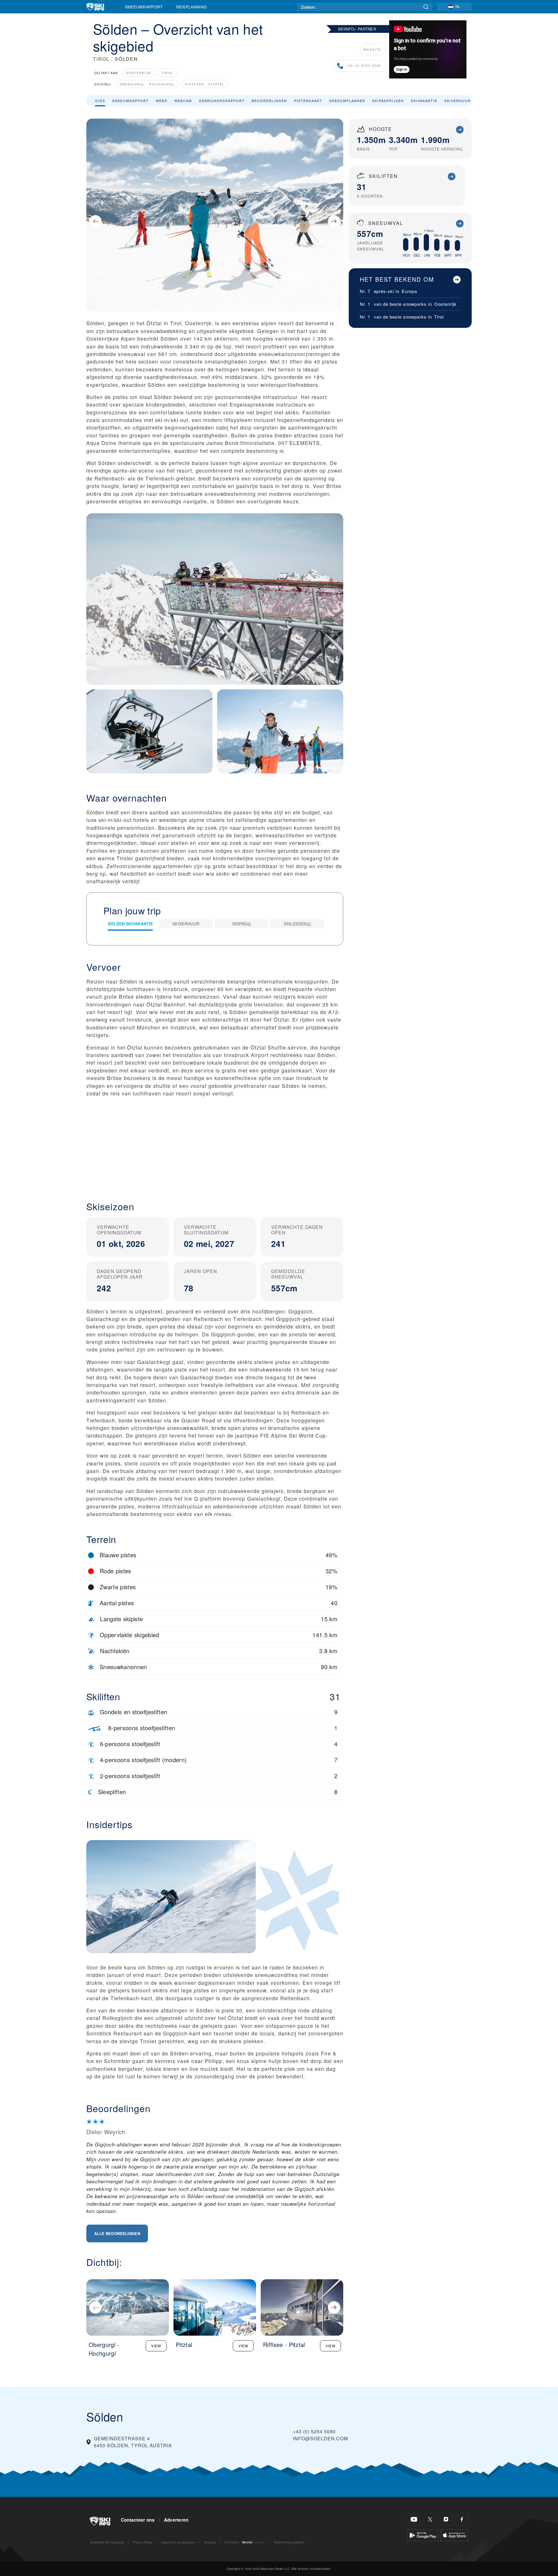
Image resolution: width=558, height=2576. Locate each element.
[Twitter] (430, 2519)
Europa (409, 291)
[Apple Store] (454, 2535)
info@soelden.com (320, 2438)
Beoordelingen (269, 101)
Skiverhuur (458, 101)
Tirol (168, 73)
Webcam (183, 101)
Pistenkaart (308, 101)
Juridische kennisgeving (107, 2542)
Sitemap (210, 2542)
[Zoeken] (426, 7)
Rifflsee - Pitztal (205, 84)
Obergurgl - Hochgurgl (147, 84)
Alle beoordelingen (117, 2233)
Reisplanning (192, 7)
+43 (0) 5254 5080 (364, 66)
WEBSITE (372, 50)
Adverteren (176, 2520)
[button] (215, 1144)
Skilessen (295, 924)
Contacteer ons (138, 2520)
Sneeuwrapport (144, 7)
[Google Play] (423, 2535)
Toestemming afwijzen (289, 2542)
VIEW (156, 2346)
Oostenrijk (138, 73)
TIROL (101, 59)
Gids (100, 101)
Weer (162, 101)
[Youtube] (414, 2519)
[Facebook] (462, 2519)
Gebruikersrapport (222, 101)
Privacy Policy (143, 2542)
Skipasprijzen (388, 101)
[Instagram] (446, 2519)
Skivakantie (424, 101)
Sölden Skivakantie (130, 924)
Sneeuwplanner (347, 101)
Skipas (239, 924)
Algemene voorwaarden (178, 2542)
